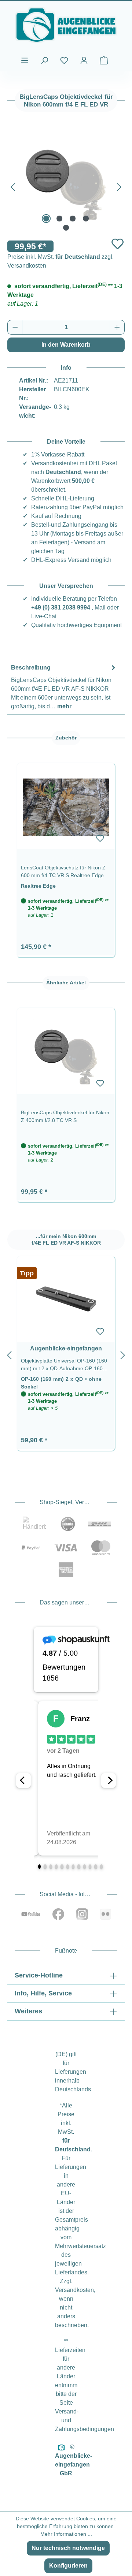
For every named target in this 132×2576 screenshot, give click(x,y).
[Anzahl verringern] (15, 327)
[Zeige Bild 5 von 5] (66, 228)
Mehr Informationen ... (66, 2534)
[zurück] (9, 1354)
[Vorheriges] (13, 186)
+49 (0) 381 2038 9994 (61, 607)
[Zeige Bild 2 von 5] (59, 219)
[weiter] (123, 1354)
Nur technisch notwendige (68, 2548)
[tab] (64, 687)
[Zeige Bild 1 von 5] (46, 219)
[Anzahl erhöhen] (117, 327)
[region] (66, 856)
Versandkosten (74, 2290)
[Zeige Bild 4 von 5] (86, 219)
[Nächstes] (119, 186)
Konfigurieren (68, 2566)
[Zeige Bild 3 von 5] (73, 219)
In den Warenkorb (66, 345)
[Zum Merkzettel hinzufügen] (118, 244)
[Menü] (25, 60)
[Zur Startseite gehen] (66, 25)
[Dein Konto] (84, 60)
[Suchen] (44, 60)
